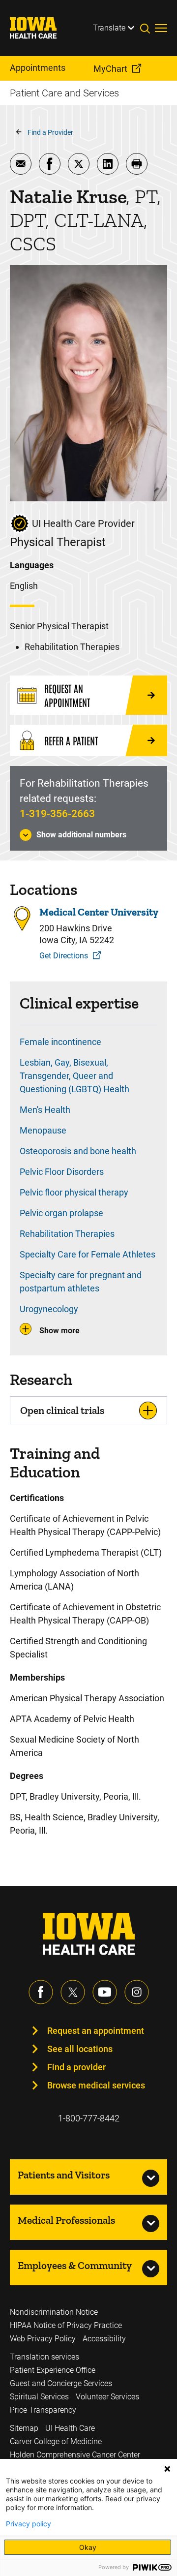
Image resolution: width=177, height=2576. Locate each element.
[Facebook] (41, 1992)
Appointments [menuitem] (38, 68)
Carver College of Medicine (56, 2441)
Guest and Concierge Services (61, 2383)
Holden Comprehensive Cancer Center (75, 2455)
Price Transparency (43, 2410)
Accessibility (104, 2339)
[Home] (39, 28)
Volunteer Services (107, 2397)
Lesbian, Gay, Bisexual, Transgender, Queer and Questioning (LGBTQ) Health (74, 1076)
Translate (109, 28)
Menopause (43, 1130)
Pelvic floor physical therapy (74, 1192)
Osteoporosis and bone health (78, 1151)
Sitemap (24, 2428)
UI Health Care (70, 2428)
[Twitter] (73, 1992)
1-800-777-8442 (89, 2118)
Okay (88, 2547)
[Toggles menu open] (161, 28)
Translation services (44, 2357)
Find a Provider (50, 132)
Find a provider (76, 2067)
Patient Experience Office (53, 2370)
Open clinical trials (62, 1410)
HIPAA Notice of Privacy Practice (66, 2325)
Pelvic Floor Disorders (62, 1172)
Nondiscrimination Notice (54, 2312)
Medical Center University (99, 912)
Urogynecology (49, 1309)
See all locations (80, 2049)
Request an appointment (96, 2031)
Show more (59, 1331)
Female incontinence (60, 1042)
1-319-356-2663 (57, 814)
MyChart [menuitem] (110, 69)
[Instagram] (137, 1992)
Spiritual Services (39, 2397)
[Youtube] (105, 1992)
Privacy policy (29, 2524)
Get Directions (64, 956)
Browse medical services (96, 2085)
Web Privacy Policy (43, 2339)
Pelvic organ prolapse (61, 1213)
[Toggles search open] (147, 28)
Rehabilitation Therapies (67, 1234)
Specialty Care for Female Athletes (88, 1254)
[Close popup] (167, 2469)
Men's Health (45, 1110)
